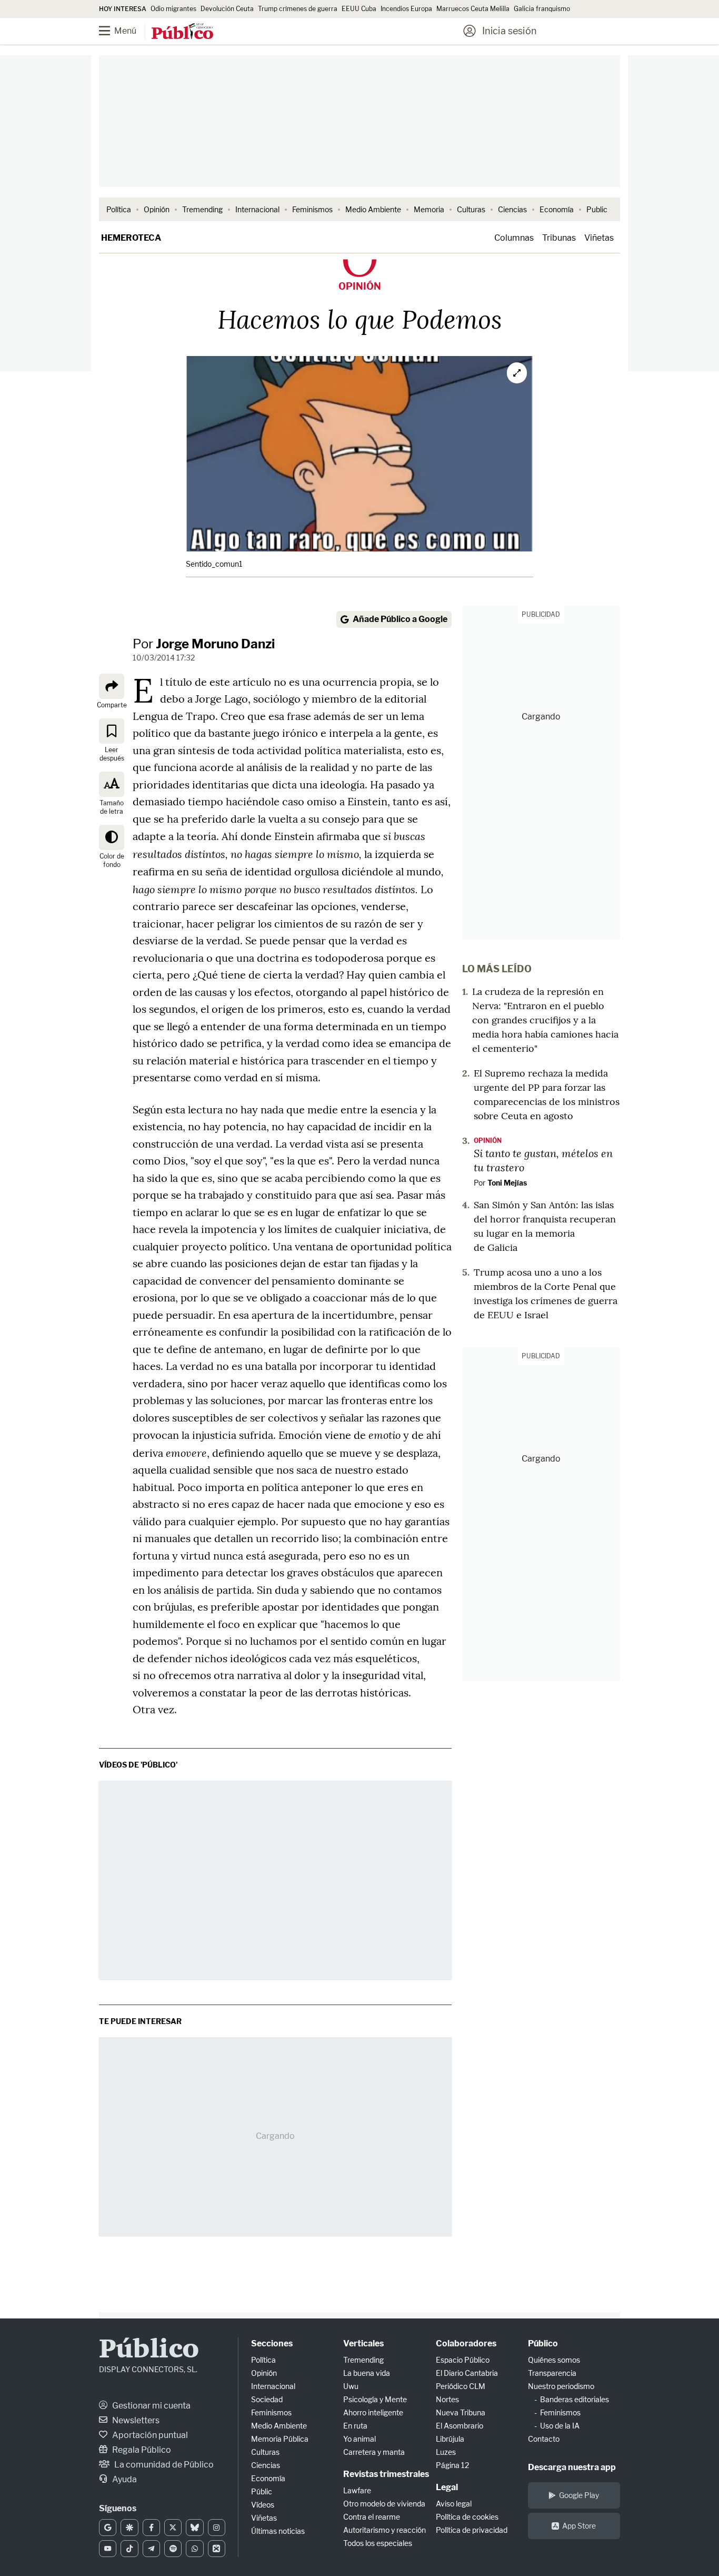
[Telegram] (151, 2549)
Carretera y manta (374, 2452)
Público (149, 2350)
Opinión (157, 209)
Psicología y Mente (375, 2399)
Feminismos (312, 209)
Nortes (447, 2399)
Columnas (514, 238)
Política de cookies (467, 2517)
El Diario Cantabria (467, 2373)
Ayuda (124, 2479)
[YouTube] (108, 2549)
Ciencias (512, 209)
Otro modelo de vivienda (384, 2504)
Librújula (450, 2439)
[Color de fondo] (112, 837)
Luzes (446, 2452)
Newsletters (135, 2420)
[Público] (182, 32)
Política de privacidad (472, 2530)
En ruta (355, 2426)
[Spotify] (173, 2549)
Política (119, 209)
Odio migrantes (173, 9)
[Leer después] (112, 731)
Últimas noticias (278, 2531)
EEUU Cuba (359, 9)
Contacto (544, 2439)
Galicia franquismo (542, 9)
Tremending (202, 209)
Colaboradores (466, 2343)
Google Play (579, 2495)
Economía (557, 209)
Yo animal (359, 2439)
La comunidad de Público (163, 2465)
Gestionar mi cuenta (151, 2406)
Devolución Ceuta (227, 9)
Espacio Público (463, 2360)
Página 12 (452, 2465)
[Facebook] (151, 2528)
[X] (173, 2528)
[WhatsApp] (194, 2549)
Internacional (257, 209)
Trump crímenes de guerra (298, 9)
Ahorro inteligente (373, 2412)
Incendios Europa (406, 9)
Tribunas (559, 238)
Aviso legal (454, 2504)
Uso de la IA (560, 2426)
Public (597, 209)
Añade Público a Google (400, 619)
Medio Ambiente (373, 209)
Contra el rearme (372, 2517)
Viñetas (599, 238)
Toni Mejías (507, 1183)
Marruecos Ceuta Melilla (473, 9)
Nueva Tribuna (461, 2412)
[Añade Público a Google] (108, 2528)
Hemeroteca (131, 238)
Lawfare (357, 2490)
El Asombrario (460, 2426)
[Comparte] (112, 686)
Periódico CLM (461, 2386)
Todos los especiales (378, 2543)
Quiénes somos (554, 2360)
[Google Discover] (129, 2528)
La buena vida (367, 2373)
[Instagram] (217, 2528)
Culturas (471, 209)
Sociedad (267, 2399)
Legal (447, 2487)
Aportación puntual (149, 2435)
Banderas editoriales (575, 2399)
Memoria (429, 209)
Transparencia (552, 2373)
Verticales (363, 2343)
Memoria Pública (280, 2439)
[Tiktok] (129, 2549)
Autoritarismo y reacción (385, 2530)
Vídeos (263, 2505)
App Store (579, 2526)
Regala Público (141, 2450)
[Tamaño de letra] (112, 784)
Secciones (272, 2343)
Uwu (351, 2386)
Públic (262, 2491)
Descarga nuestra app (572, 2467)
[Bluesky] (194, 2528)
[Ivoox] (217, 2549)
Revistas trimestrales (386, 2474)
